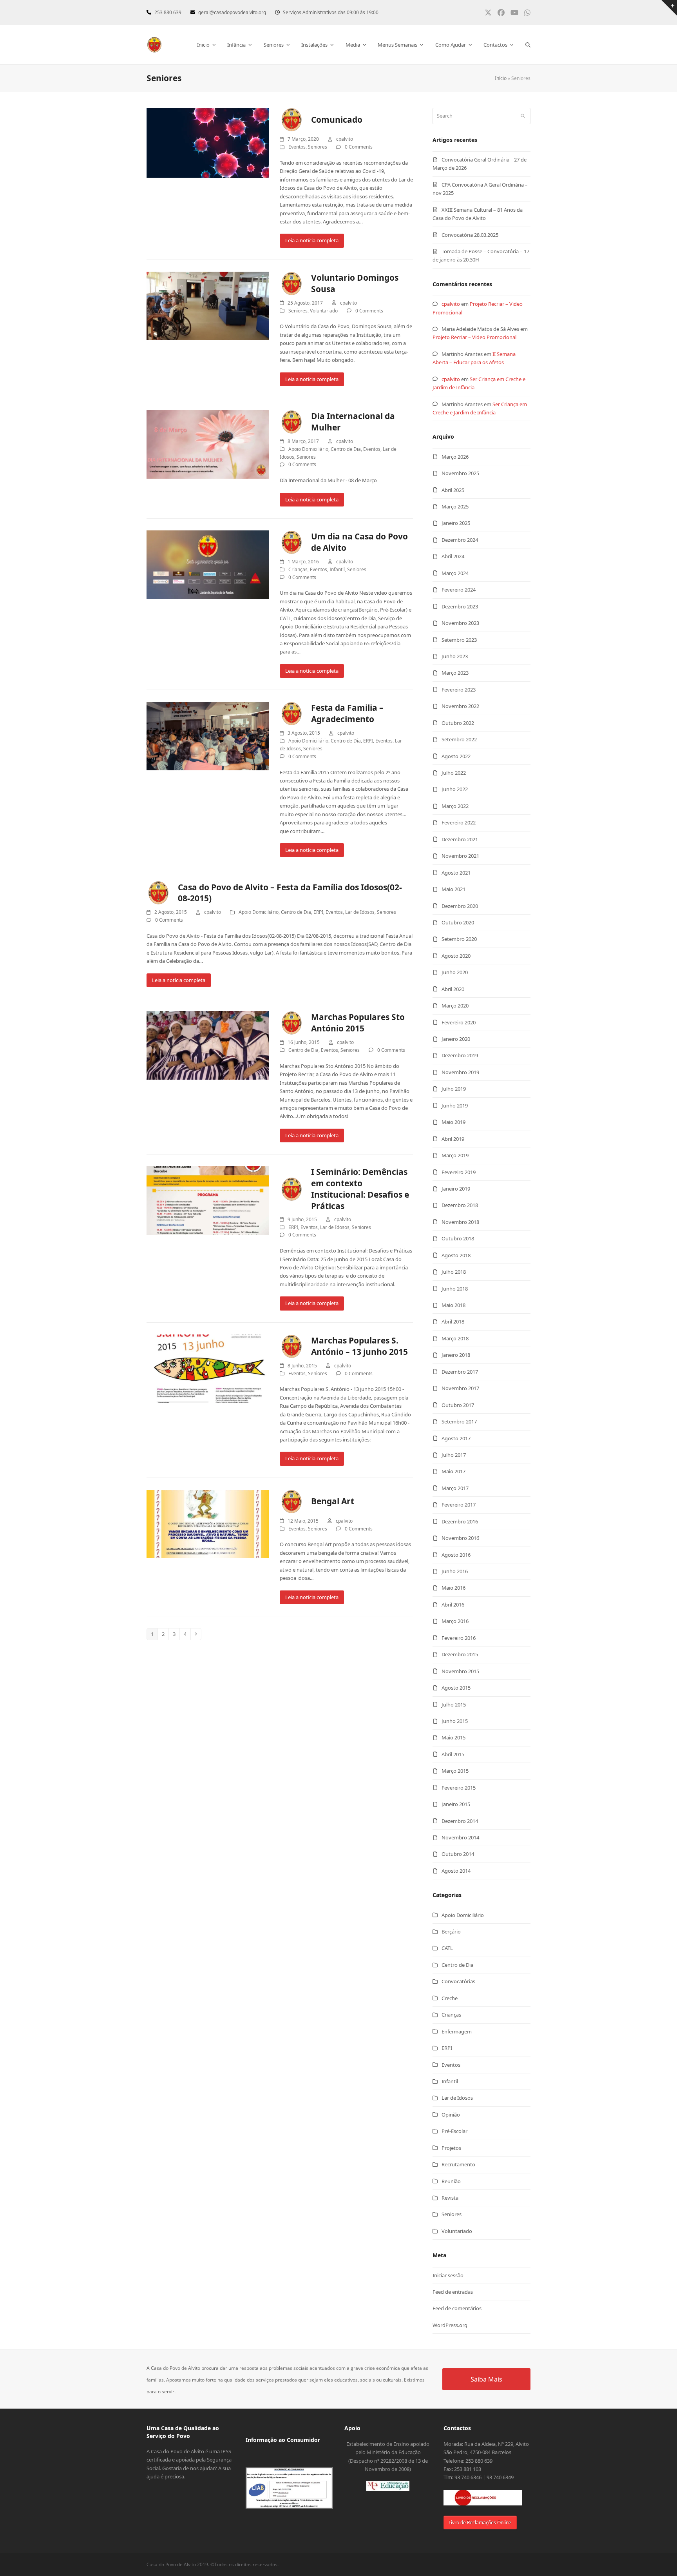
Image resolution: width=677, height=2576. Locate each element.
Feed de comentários (457, 2308)
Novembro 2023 (460, 623)
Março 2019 (455, 1155)
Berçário (451, 1932)
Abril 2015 (453, 1754)
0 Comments (359, 147)
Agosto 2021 (456, 873)
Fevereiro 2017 (459, 1505)
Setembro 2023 (459, 640)
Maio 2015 (453, 1737)
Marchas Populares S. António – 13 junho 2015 (359, 1346)
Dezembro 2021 (460, 839)
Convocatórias (458, 1981)
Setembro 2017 (459, 1421)
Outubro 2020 (458, 922)
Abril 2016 (453, 1605)
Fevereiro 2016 (459, 1638)
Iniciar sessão (448, 2275)
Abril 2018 (453, 1322)
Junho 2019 (455, 1106)
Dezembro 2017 (460, 1372)
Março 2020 (455, 1006)
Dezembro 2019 (460, 1055)
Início (501, 78)
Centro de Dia (346, 449)
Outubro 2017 (458, 1405)
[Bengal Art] (208, 1523)
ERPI (368, 741)
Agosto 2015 (456, 1688)
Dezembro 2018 (460, 1205)
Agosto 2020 (456, 956)
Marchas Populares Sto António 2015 (358, 1023)
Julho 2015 (454, 1705)
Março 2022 (455, 806)
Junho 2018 (455, 1289)
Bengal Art (333, 1501)
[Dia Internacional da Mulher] (208, 444)
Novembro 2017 (460, 1388)
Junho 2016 (455, 1571)
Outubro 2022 (458, 723)
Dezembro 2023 (460, 606)
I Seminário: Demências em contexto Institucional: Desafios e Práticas (360, 1189)
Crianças (298, 569)
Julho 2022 (454, 773)
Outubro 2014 (458, 1854)
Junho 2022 (455, 789)
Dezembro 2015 (460, 1654)
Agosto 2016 (456, 1555)
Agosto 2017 (456, 1438)
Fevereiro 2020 (459, 1022)
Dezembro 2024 (460, 540)
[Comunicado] (208, 142)
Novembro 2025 (460, 473)
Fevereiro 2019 (459, 1172)
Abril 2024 (453, 556)
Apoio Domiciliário (308, 449)
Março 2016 (455, 1621)
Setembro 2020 (459, 939)
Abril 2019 (453, 1139)
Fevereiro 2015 (459, 1788)
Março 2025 (455, 506)
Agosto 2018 (456, 1255)
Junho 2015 (455, 1721)
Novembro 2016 (460, 1538)
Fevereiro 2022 (459, 822)
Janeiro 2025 (456, 523)
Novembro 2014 (460, 1837)
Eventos (297, 147)
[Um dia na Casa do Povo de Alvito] (208, 564)
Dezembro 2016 (460, 1521)
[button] (528, 45)
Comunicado (337, 120)
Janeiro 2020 (456, 1039)
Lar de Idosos (360, 912)
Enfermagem (457, 2031)
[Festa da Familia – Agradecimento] (208, 735)
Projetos (451, 2148)
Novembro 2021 (460, 856)
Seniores (318, 147)
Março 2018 (455, 1338)
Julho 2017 (454, 1455)
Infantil (337, 569)
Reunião (451, 2181)
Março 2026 (455, 457)
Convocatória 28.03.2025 (470, 235)
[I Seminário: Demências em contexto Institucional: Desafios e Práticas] (208, 1200)
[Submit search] (523, 116)
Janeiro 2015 (456, 1804)
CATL (447, 1948)
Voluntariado (324, 311)
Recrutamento (458, 2164)
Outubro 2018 (458, 1238)
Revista (450, 2198)
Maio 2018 (453, 1305)
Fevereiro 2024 (459, 590)
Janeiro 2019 (456, 1189)
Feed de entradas (453, 2292)
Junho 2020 (455, 972)
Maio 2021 (453, 889)
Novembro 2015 (460, 1671)
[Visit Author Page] (291, 119)
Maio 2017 (453, 1471)
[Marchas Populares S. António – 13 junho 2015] (208, 1368)
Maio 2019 (453, 1122)
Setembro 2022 (459, 739)
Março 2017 (455, 1488)
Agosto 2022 (456, 756)
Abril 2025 (453, 490)
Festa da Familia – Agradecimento (347, 713)
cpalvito (451, 304)
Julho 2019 (454, 1089)
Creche (450, 1998)
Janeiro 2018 (456, 1355)
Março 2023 (455, 673)
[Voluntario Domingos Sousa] (208, 305)
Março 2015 (455, 1771)
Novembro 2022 (460, 706)
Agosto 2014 (456, 1871)
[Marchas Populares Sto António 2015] (208, 1045)
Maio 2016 (453, 1588)
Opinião (451, 2115)
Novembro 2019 (460, 1072)
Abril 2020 (453, 989)
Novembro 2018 (460, 1222)
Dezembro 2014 (460, 1821)
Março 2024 (455, 573)
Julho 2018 (454, 1272)
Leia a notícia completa (312, 240)
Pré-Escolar (454, 2131)
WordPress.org (450, 2325)
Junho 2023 (455, 656)
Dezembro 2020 (460, 906)
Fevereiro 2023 (459, 690)
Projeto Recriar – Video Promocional (474, 337)
